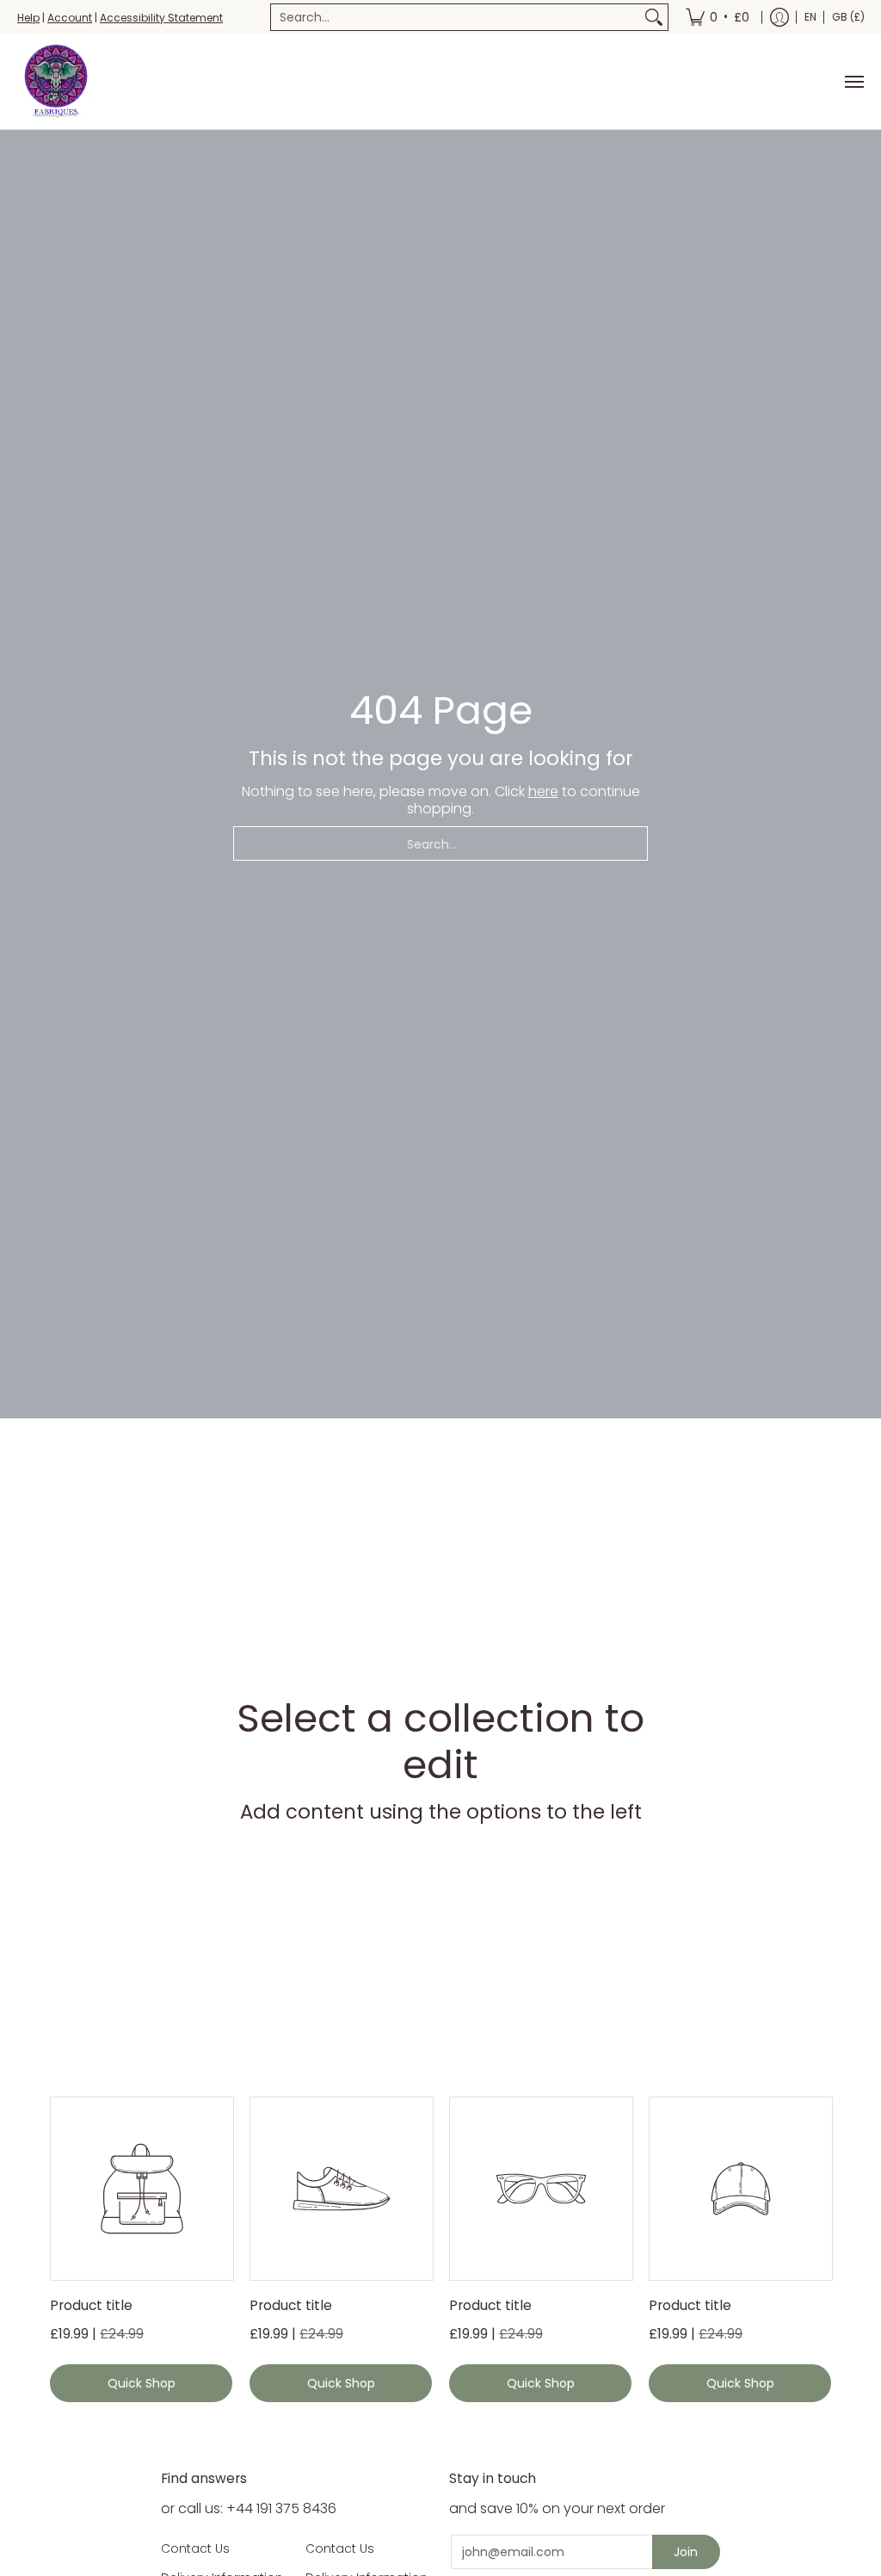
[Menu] (853, 82)
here (543, 791)
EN (810, 17)
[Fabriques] (56, 82)
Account (70, 18)
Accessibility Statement (161, 18)
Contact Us (195, 2548)
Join (686, 2552)
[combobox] (456, 17)
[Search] (654, 17)
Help (28, 18)
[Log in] (779, 17)
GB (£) (848, 17)
